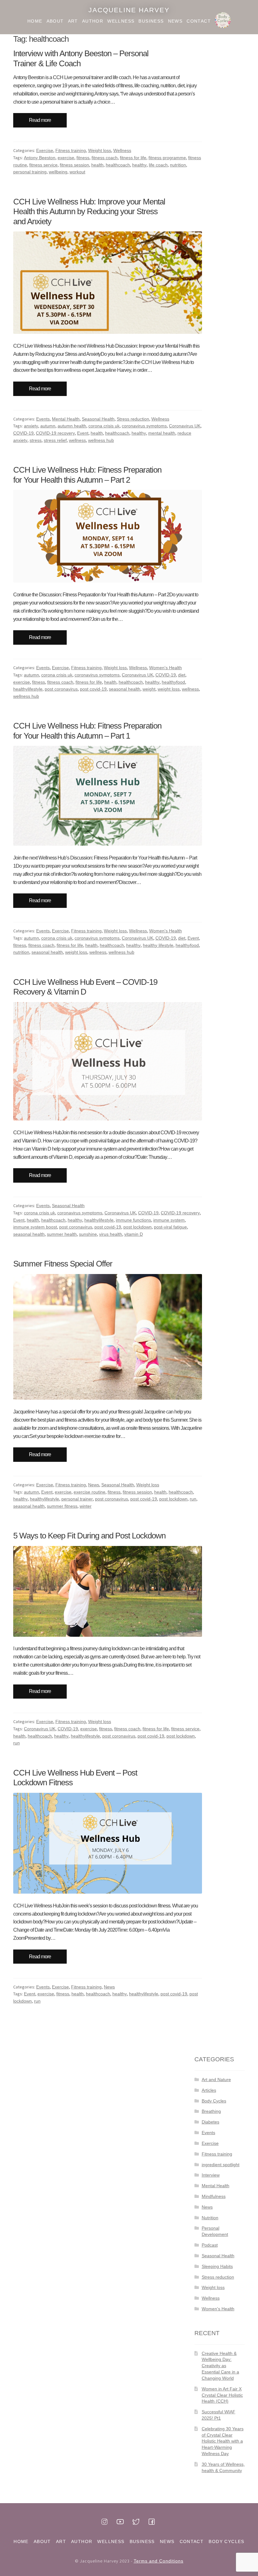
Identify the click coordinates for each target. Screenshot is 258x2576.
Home (35, 21)
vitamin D (134, 1234)
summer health (62, 1234)
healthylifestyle (28, 689)
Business (151, 21)
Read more (40, 120)
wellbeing (58, 172)
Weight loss (100, 150)
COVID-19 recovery (55, 433)
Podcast (210, 2245)
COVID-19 (23, 433)
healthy (139, 165)
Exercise (45, 150)
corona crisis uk (104, 426)
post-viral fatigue (170, 1227)
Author (93, 21)
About (55, 21)
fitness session (74, 165)
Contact (199, 21)
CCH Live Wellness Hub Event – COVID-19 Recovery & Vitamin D (85, 987)
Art (73, 21)
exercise (66, 158)
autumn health (72, 426)
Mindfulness (214, 2196)
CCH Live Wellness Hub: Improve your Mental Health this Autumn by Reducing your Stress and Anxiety (89, 212)
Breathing (211, 2111)
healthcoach (118, 165)
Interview (211, 2175)
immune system (169, 1220)
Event (83, 433)
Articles (209, 2090)
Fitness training (71, 150)
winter (86, 1506)
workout (77, 172)
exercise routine (90, 1492)
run (193, 1499)
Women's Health (165, 668)
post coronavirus (61, 689)
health (97, 165)
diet (182, 675)
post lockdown (137, 1227)
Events (43, 419)
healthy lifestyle (158, 945)
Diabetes (210, 2122)
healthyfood (173, 682)
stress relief (55, 440)
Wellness (121, 21)
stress (36, 440)
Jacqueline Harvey (129, 10)
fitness (83, 158)
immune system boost (35, 1227)
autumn (48, 426)
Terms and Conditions (159, 2561)
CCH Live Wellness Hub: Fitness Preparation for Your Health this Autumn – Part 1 (87, 731)
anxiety (31, 426)
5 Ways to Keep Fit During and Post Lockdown (89, 1536)
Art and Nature (216, 2080)
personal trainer (77, 1499)
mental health (162, 433)
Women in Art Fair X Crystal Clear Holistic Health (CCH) (222, 2395)
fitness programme (167, 158)
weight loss (169, 689)
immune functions (133, 1220)
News (175, 21)
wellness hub (101, 440)
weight (149, 689)
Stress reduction (133, 419)
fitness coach (105, 158)
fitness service (43, 165)
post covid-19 (93, 689)
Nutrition (210, 2218)
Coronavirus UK (185, 426)
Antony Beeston (40, 158)
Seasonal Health (98, 419)
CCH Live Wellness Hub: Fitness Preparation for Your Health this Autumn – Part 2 (87, 475)
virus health (111, 1234)
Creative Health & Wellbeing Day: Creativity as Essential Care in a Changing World (220, 2366)
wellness (77, 440)
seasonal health (125, 689)
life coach (158, 165)
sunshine (88, 1234)
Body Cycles (223, 21)
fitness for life (133, 158)
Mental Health (66, 419)
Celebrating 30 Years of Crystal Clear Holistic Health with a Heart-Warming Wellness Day (223, 2441)
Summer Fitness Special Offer (63, 1264)
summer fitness (62, 1506)
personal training (30, 172)
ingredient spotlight (221, 2165)
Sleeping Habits (217, 2266)
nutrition (178, 165)
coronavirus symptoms (144, 426)
